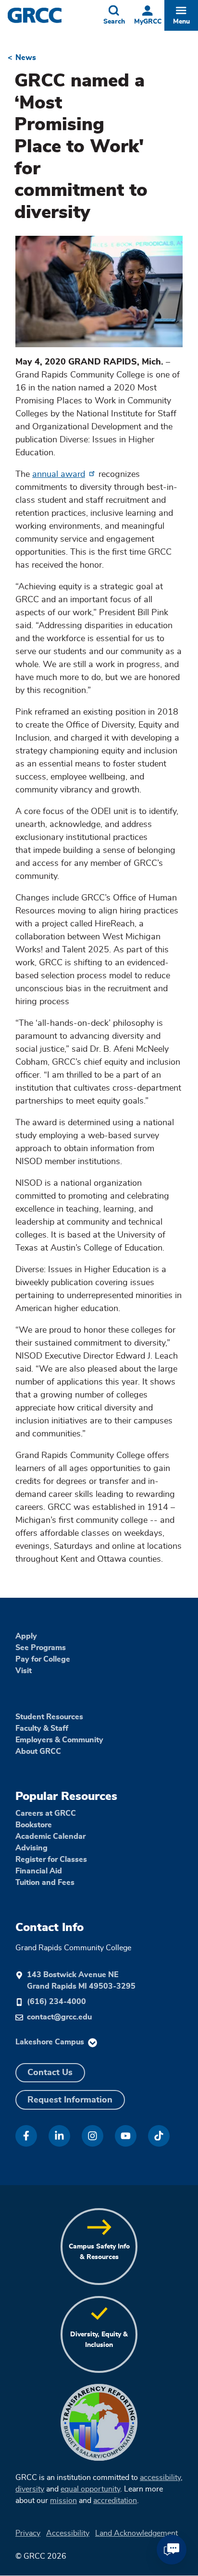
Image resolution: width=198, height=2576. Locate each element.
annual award (59, 474)
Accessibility (68, 2533)
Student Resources (49, 1717)
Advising (31, 1848)
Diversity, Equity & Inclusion (99, 2339)
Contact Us (50, 2073)
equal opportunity (90, 2489)
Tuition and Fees (45, 1883)
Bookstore (34, 1825)
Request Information (70, 2100)
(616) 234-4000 (56, 2002)
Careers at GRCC (46, 1813)
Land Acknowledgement (136, 2533)
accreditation (115, 2501)
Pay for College (43, 1659)
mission (63, 2501)
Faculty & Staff (42, 1728)
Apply (26, 1636)
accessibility (160, 2478)
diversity (30, 2489)
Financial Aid (39, 1871)
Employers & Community (59, 1740)
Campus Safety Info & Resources (99, 2252)
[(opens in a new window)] (26, 2136)
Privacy (28, 2533)
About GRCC (38, 1751)
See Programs (41, 1648)
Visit (24, 1671)
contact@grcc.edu (59, 2017)
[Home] (52, 15)
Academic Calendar (50, 1836)
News (26, 58)
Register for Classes (51, 1859)
